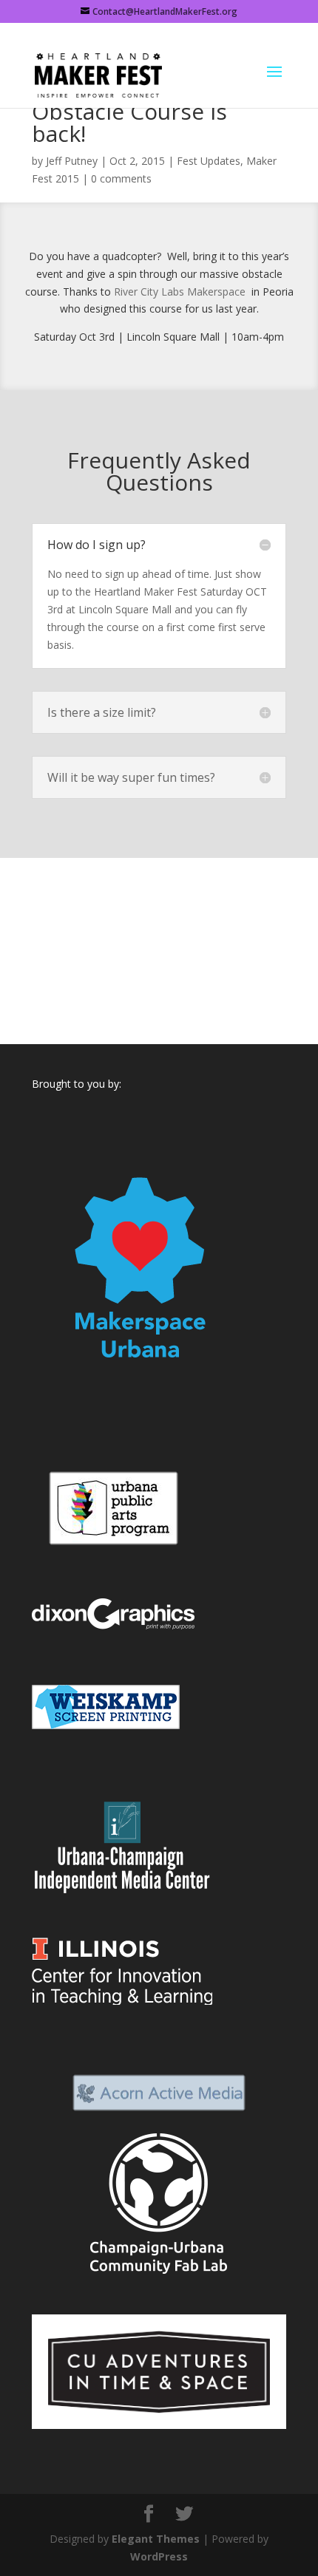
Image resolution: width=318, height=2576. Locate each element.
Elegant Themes (156, 2539)
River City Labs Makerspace (181, 292)
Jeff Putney (72, 161)
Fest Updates (209, 161)
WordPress (159, 2556)
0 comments (121, 178)
